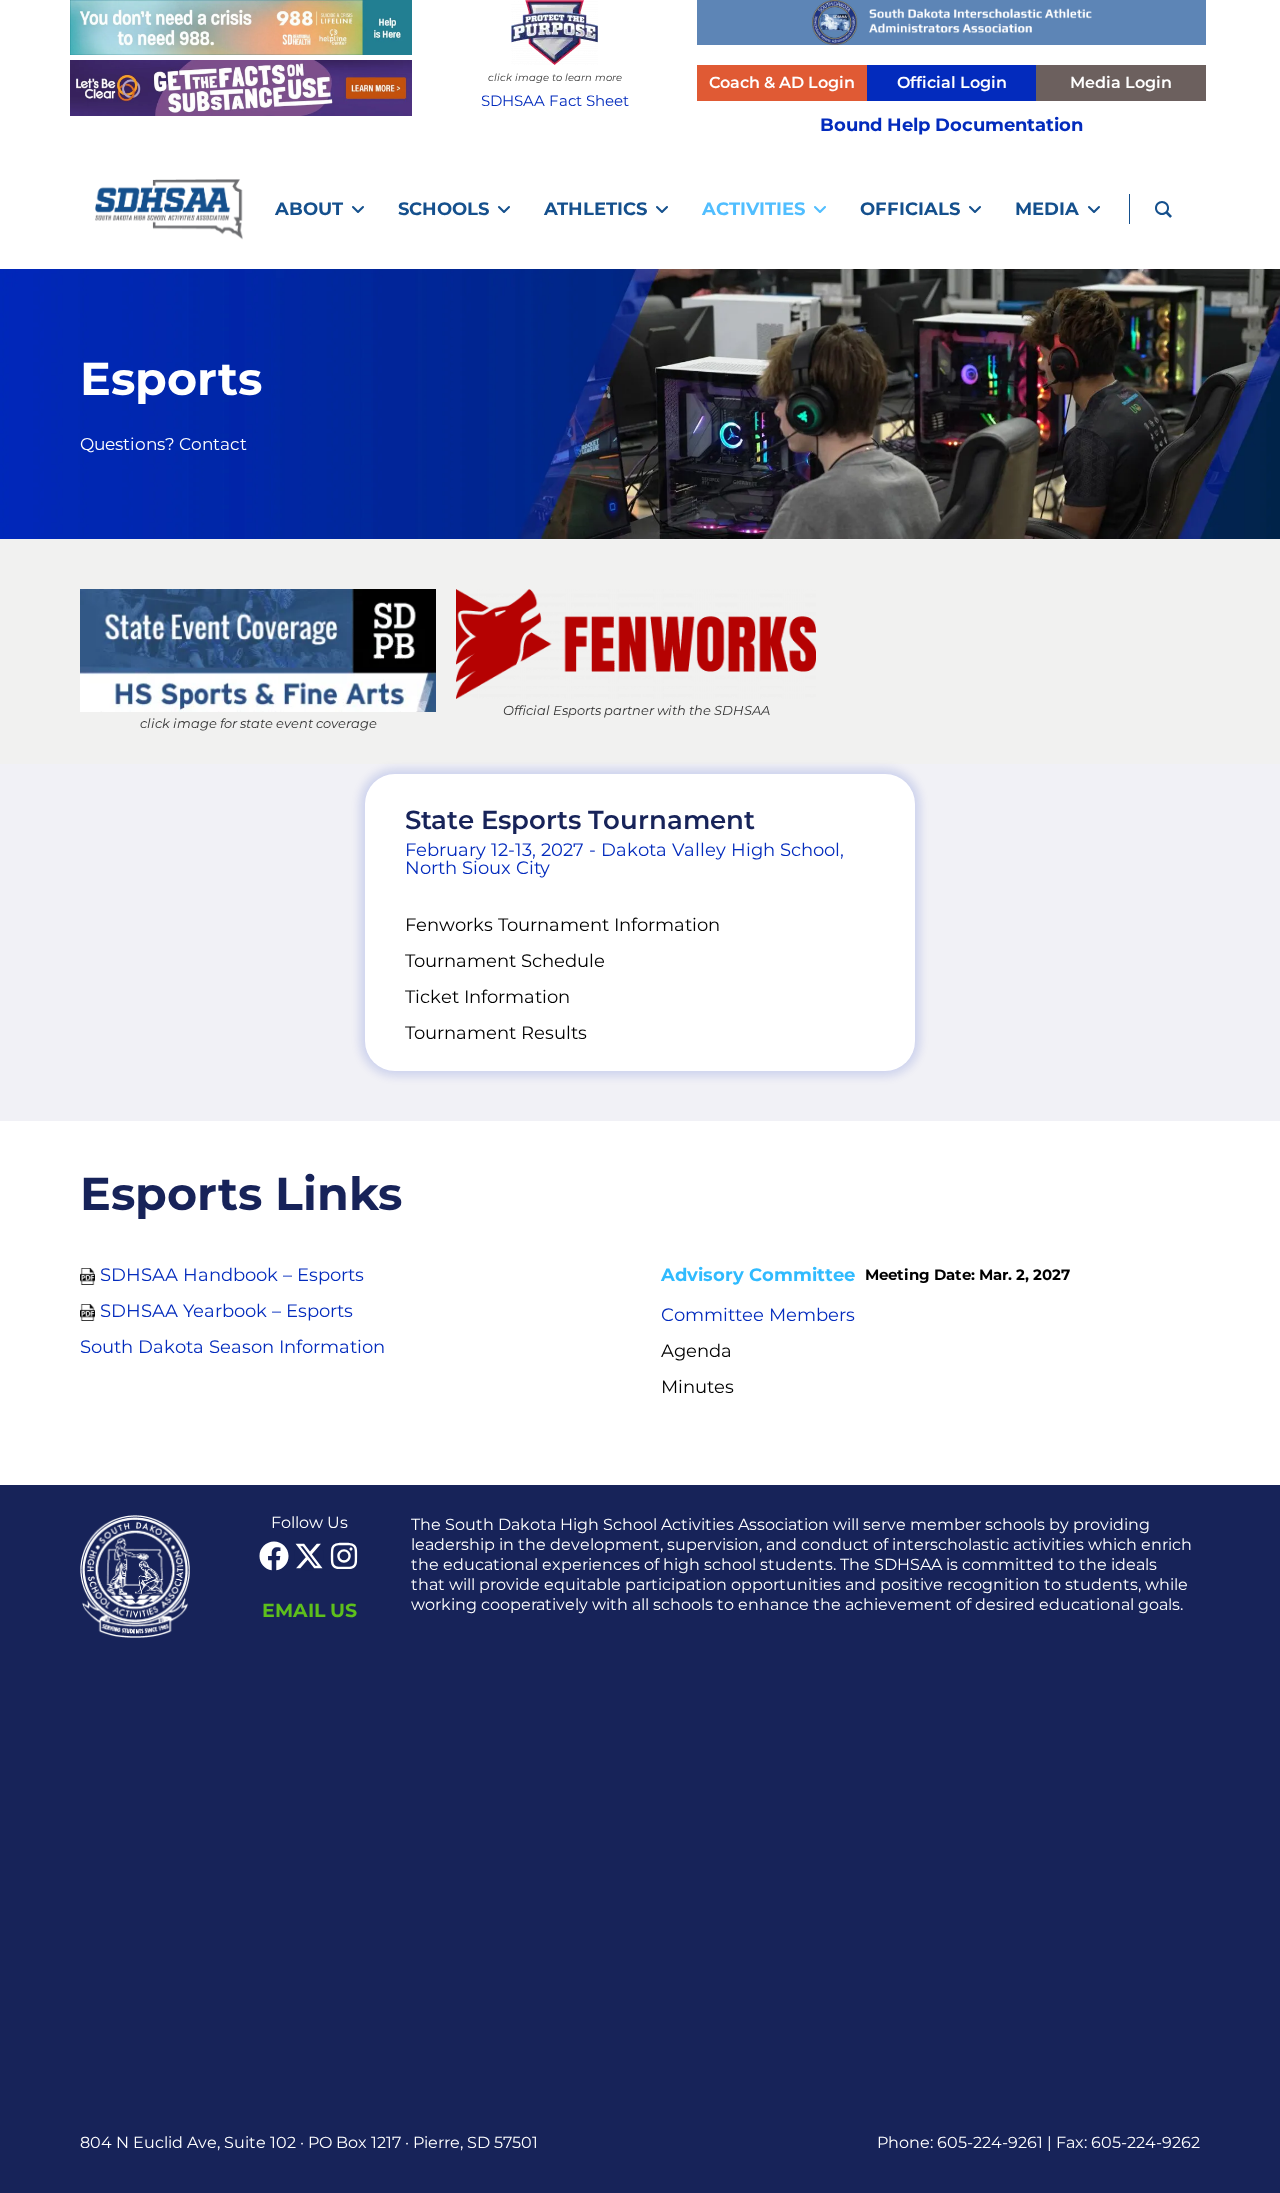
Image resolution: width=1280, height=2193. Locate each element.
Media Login (1121, 82)
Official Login (952, 82)
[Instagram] (344, 1556)
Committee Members (758, 1315)
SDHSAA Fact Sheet (555, 100)
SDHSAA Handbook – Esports (232, 1275)
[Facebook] (274, 1556)
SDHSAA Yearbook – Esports (226, 1311)
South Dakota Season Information (232, 1347)
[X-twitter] (309, 1556)
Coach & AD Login (782, 82)
